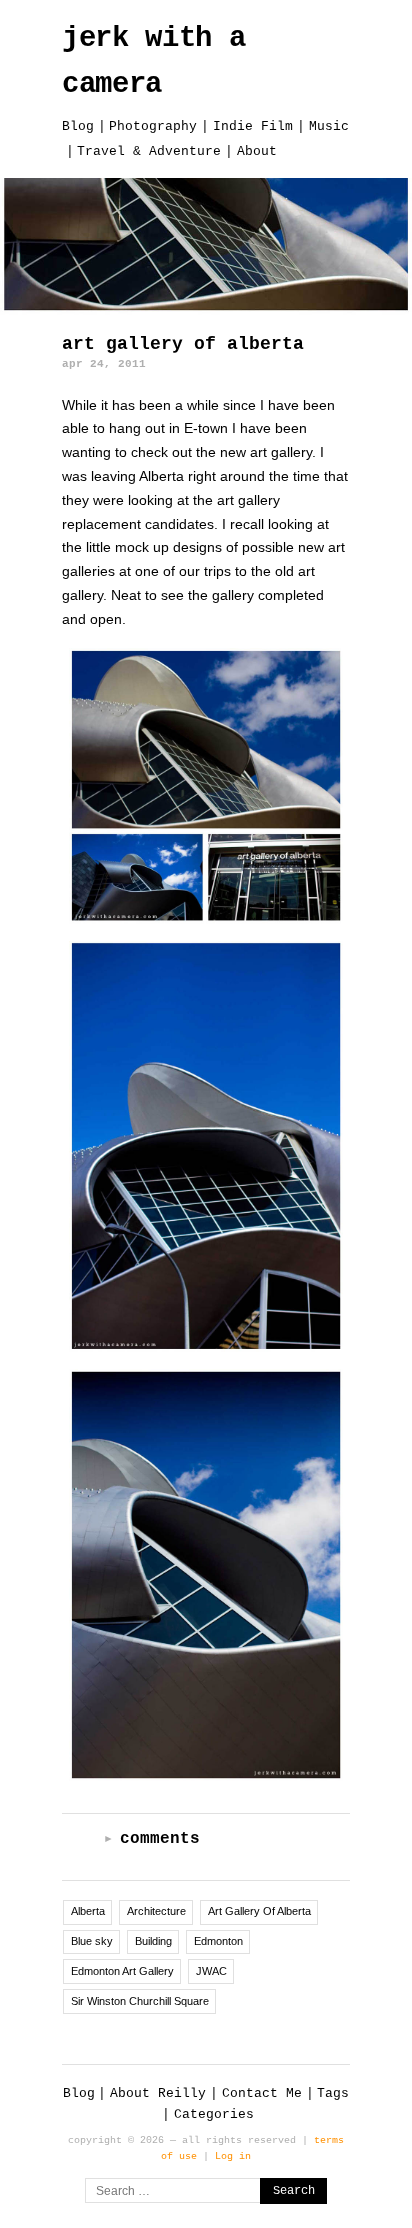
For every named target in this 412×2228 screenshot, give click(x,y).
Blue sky (92, 1941)
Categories (214, 2114)
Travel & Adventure (149, 151)
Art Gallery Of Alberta (259, 1911)
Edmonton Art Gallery (122, 1971)
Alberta (88, 1911)
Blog (78, 126)
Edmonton (218, 1941)
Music (329, 126)
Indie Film (253, 126)
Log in (233, 2156)
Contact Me (262, 2093)
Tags (333, 2093)
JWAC (211, 1971)
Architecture (156, 1911)
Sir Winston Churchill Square (140, 2001)
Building (153, 1941)
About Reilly (158, 2093)
